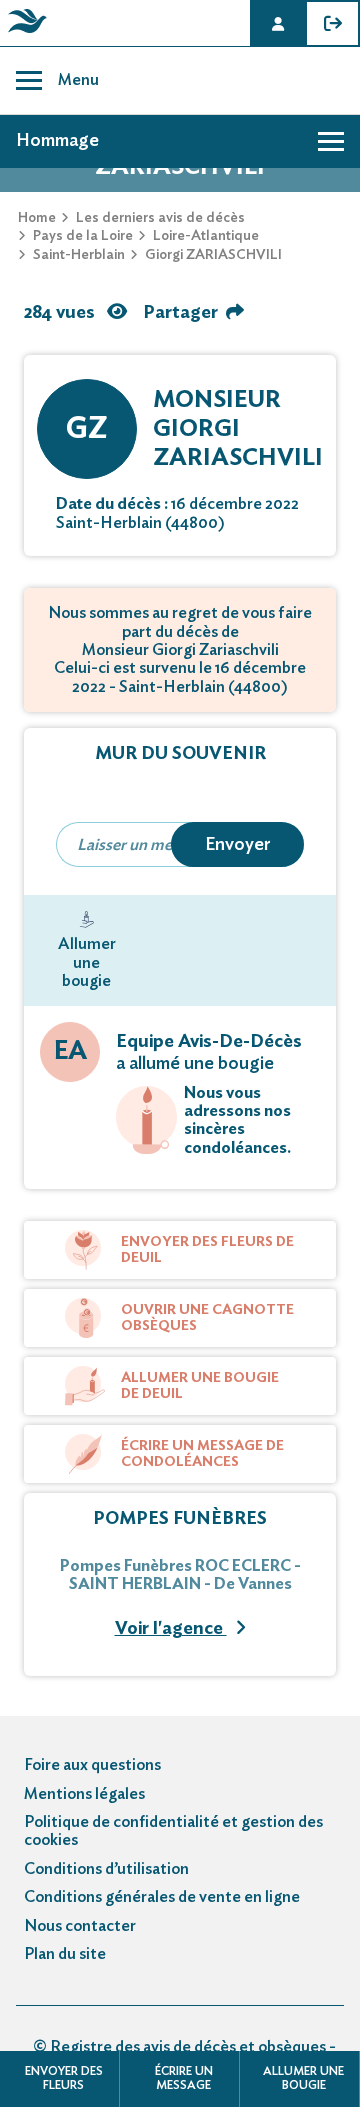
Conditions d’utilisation (106, 1869)
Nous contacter (80, 1926)
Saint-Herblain (79, 255)
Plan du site (65, 1954)
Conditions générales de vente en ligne (162, 1897)
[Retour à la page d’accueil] (24, 33)
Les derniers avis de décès (160, 218)
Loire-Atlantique (206, 236)
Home (37, 218)
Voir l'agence (171, 1629)
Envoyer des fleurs (64, 2078)
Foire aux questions (92, 1765)
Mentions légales (84, 1794)
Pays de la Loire (83, 236)
